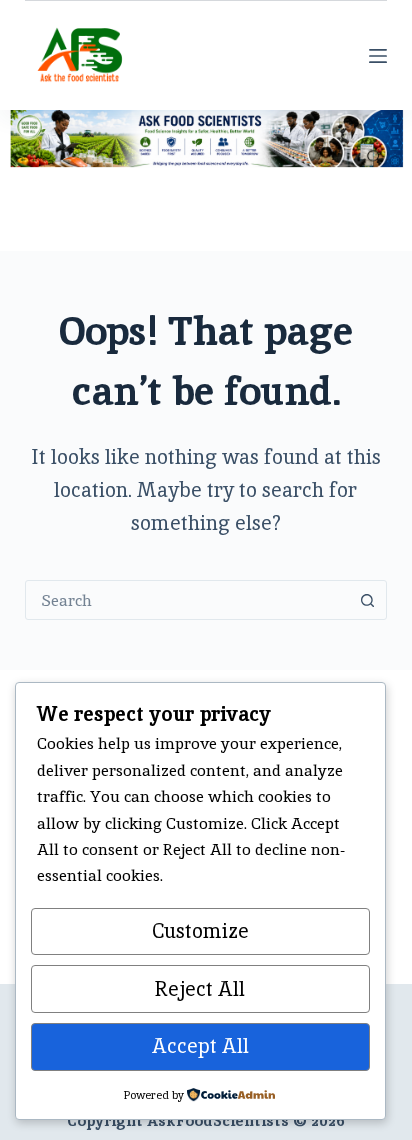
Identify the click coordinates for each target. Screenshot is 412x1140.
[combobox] (187, 600)
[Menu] (378, 56)
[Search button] (367, 600)
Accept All (200, 1046)
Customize (200, 931)
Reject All (200, 989)
